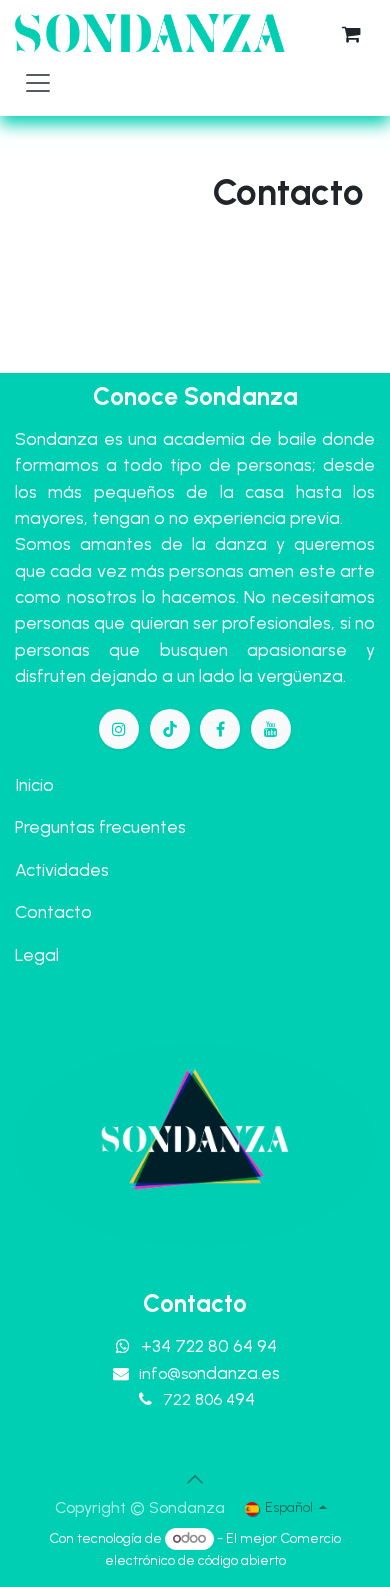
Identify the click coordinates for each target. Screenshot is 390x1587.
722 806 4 (209, 1399)
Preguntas (55, 826)
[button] (195, 1479)
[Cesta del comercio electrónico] (351, 34)
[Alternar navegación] (38, 82)
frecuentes (142, 826)
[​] (119, 729)
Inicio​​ (34, 784)
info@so (209, 1373)
